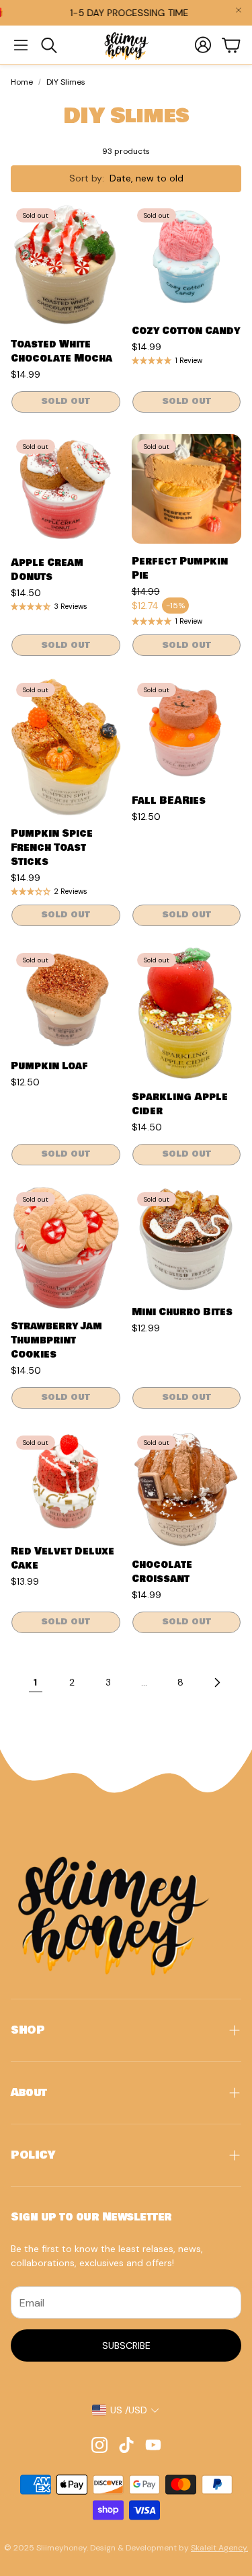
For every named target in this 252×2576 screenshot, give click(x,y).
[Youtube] (153, 2445)
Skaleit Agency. (219, 2548)
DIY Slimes (66, 82)
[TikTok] (126, 2445)
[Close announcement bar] (239, 10)
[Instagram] (99, 2445)
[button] (21, 45)
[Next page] (217, 1683)
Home (22, 82)
